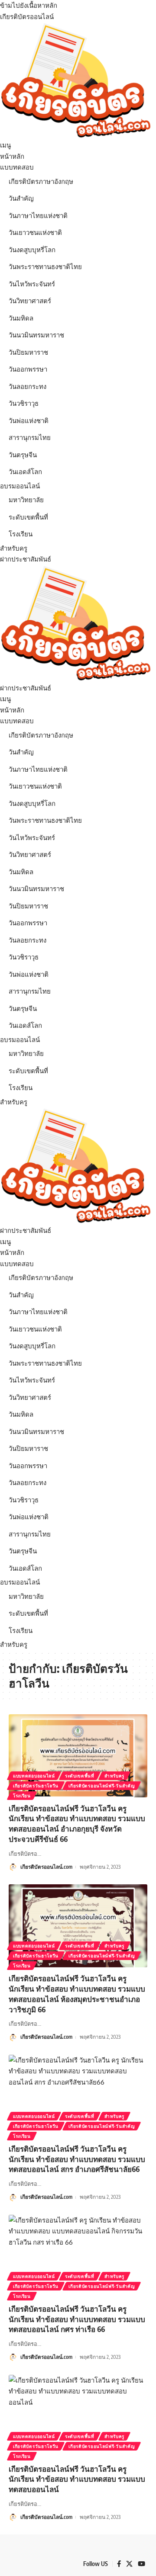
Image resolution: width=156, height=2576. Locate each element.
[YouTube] (141, 2564)
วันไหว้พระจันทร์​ (32, 284)
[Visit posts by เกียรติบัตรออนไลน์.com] (13, 1867)
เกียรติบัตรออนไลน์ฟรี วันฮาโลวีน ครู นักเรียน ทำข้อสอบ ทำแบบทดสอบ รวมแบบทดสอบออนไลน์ (77, 2479)
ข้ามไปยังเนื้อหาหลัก (29, 5)
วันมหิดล (21, 318)
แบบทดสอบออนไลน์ (34, 1776)
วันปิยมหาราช (28, 352)
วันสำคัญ (21, 198)
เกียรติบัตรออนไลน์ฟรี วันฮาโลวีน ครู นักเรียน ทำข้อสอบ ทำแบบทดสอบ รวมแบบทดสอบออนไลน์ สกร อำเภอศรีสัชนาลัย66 (77, 2159)
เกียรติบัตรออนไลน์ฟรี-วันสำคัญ (102, 1786)
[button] (78, 145)
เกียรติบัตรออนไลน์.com (46, 1867)
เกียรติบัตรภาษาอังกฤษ (41, 181)
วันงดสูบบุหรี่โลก (32, 250)
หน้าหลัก (12, 156)
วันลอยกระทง (28, 387)
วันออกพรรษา (28, 369)
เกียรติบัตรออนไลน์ (27, 17)
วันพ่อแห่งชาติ (29, 421)
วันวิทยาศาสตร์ (30, 301)
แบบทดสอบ (17, 167)
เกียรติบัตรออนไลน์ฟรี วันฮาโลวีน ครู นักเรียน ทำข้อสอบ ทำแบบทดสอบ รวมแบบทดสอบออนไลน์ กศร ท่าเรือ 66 (77, 2319)
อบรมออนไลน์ (20, 486)
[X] (129, 2564)
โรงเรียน (21, 534)
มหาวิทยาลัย (26, 500)
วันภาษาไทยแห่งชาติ (38, 216)
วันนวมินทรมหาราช (36, 335)
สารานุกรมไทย (30, 438)
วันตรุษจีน (23, 455)
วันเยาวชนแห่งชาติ (35, 233)
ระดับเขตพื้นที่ (28, 517)
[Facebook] (119, 2564)
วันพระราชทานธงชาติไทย (45, 267)
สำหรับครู (14, 548)
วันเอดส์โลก (25, 472)
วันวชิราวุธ (24, 403)
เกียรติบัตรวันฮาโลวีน (36, 1786)
